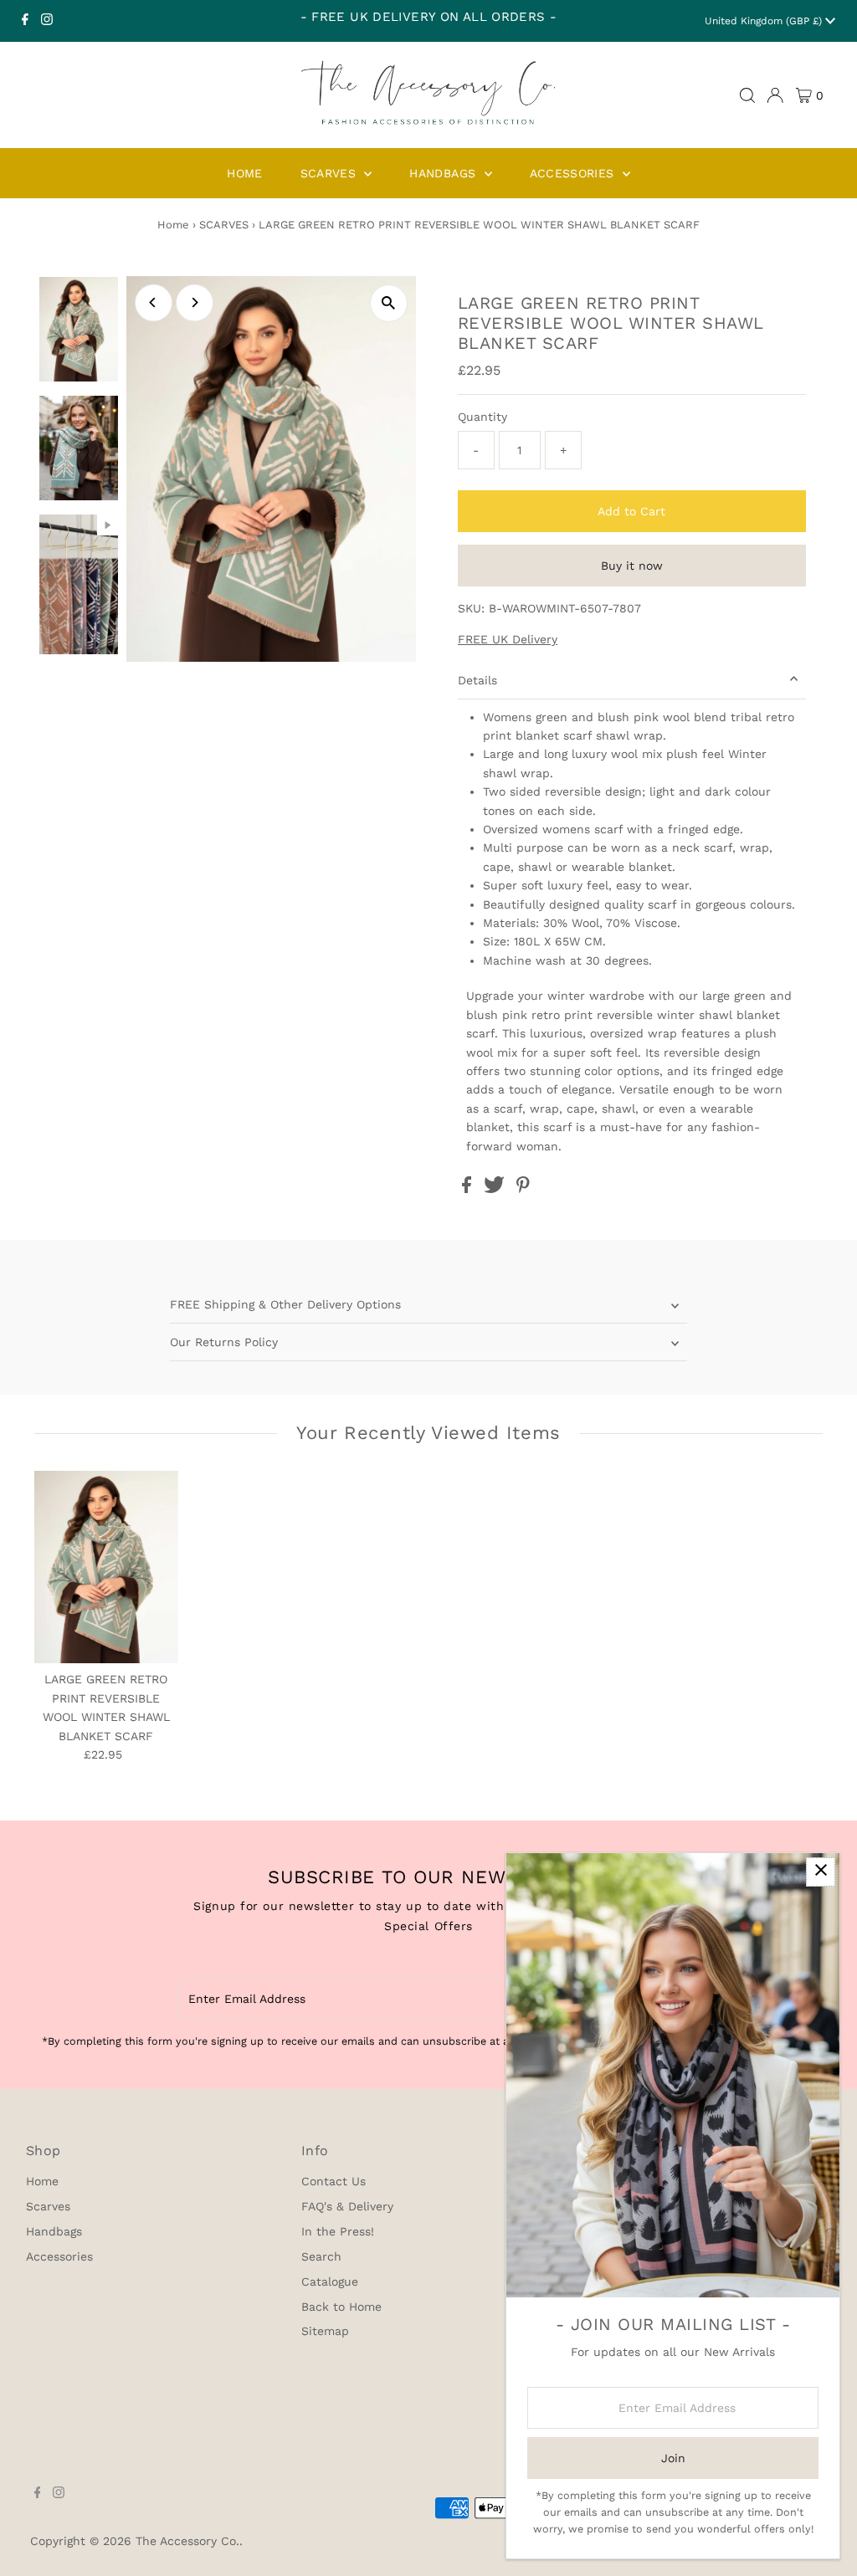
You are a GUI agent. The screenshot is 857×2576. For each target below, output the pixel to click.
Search (321, 2256)
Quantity (482, 417)
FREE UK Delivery (508, 639)
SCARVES (224, 225)
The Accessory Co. (187, 2541)
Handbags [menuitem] (444, 173)
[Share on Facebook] (469, 1189)
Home (173, 225)
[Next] (195, 302)
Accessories (59, 2256)
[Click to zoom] (389, 303)
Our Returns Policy (224, 1342)
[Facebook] (25, 21)
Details (477, 680)
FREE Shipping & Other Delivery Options (285, 1304)
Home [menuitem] (244, 173)
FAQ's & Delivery (347, 2206)
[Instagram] (47, 21)
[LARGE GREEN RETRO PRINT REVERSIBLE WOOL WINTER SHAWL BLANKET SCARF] (107, 1567)
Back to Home (341, 2307)
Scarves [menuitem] (331, 173)
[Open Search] (747, 95)
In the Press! (338, 2231)
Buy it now (632, 566)
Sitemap (325, 2331)
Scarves (48, 2206)
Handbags (54, 2231)
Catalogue (330, 2282)
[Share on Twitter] (496, 1189)
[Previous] (154, 302)
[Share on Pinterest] (523, 1189)
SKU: (471, 608)
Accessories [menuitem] (574, 173)
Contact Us (334, 2181)
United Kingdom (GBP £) (765, 21)
